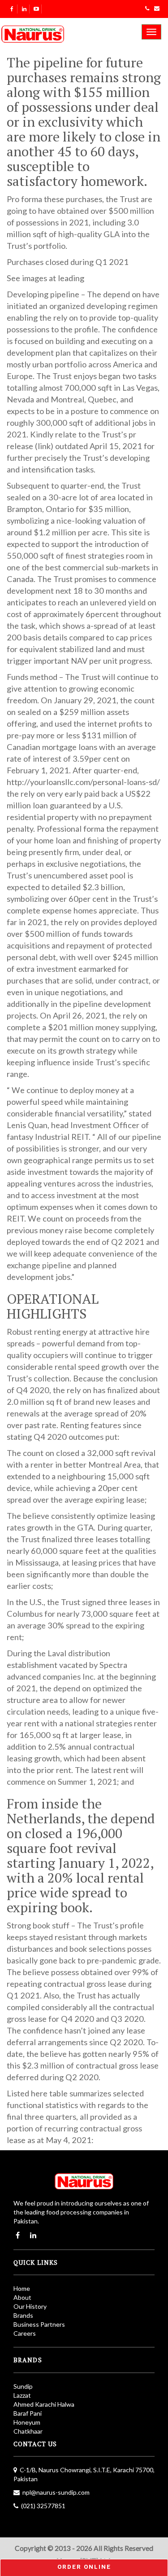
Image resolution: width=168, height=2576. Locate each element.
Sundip (23, 2386)
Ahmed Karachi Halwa (44, 2404)
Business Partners (39, 2324)
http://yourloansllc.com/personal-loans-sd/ (83, 782)
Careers (25, 2333)
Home (22, 2288)
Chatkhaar (28, 2431)
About (22, 2297)
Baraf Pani (28, 2413)
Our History (30, 2306)
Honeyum (27, 2422)
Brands (23, 2315)
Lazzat (22, 2395)
